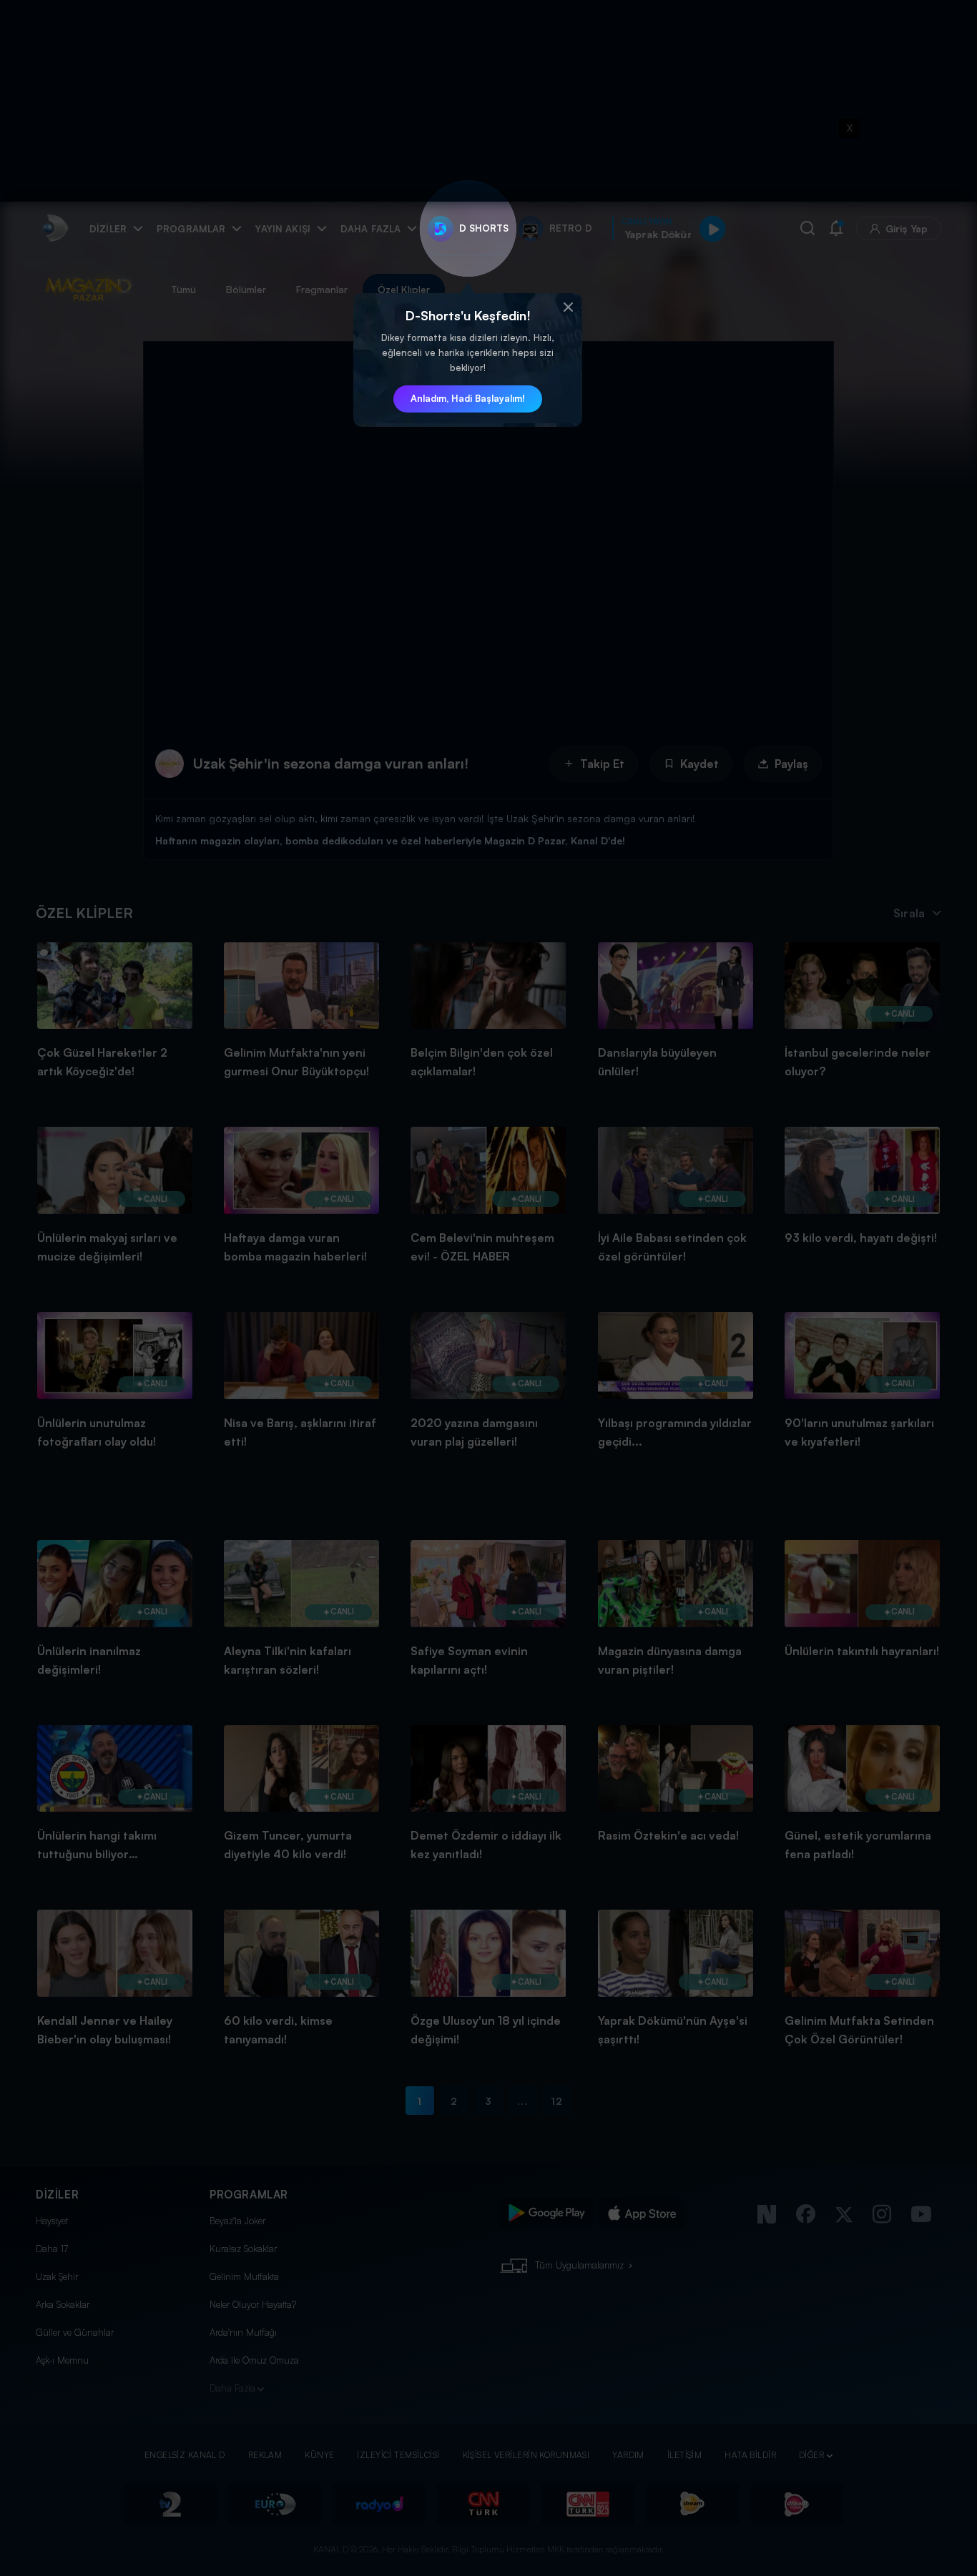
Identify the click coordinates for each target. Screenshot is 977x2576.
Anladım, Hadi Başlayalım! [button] (468, 398)
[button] (568, 307)
